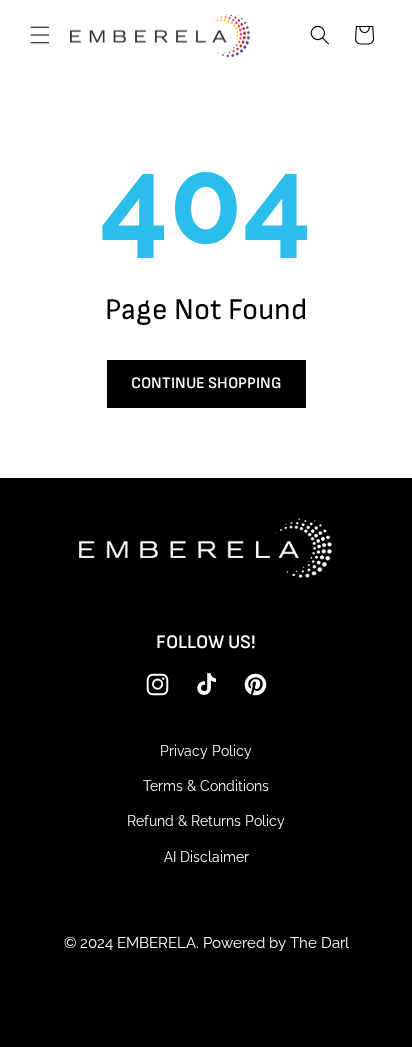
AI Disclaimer (206, 857)
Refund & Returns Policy (206, 821)
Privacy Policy (206, 751)
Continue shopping (206, 383)
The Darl (319, 943)
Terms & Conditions (206, 786)
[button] (40, 35)
